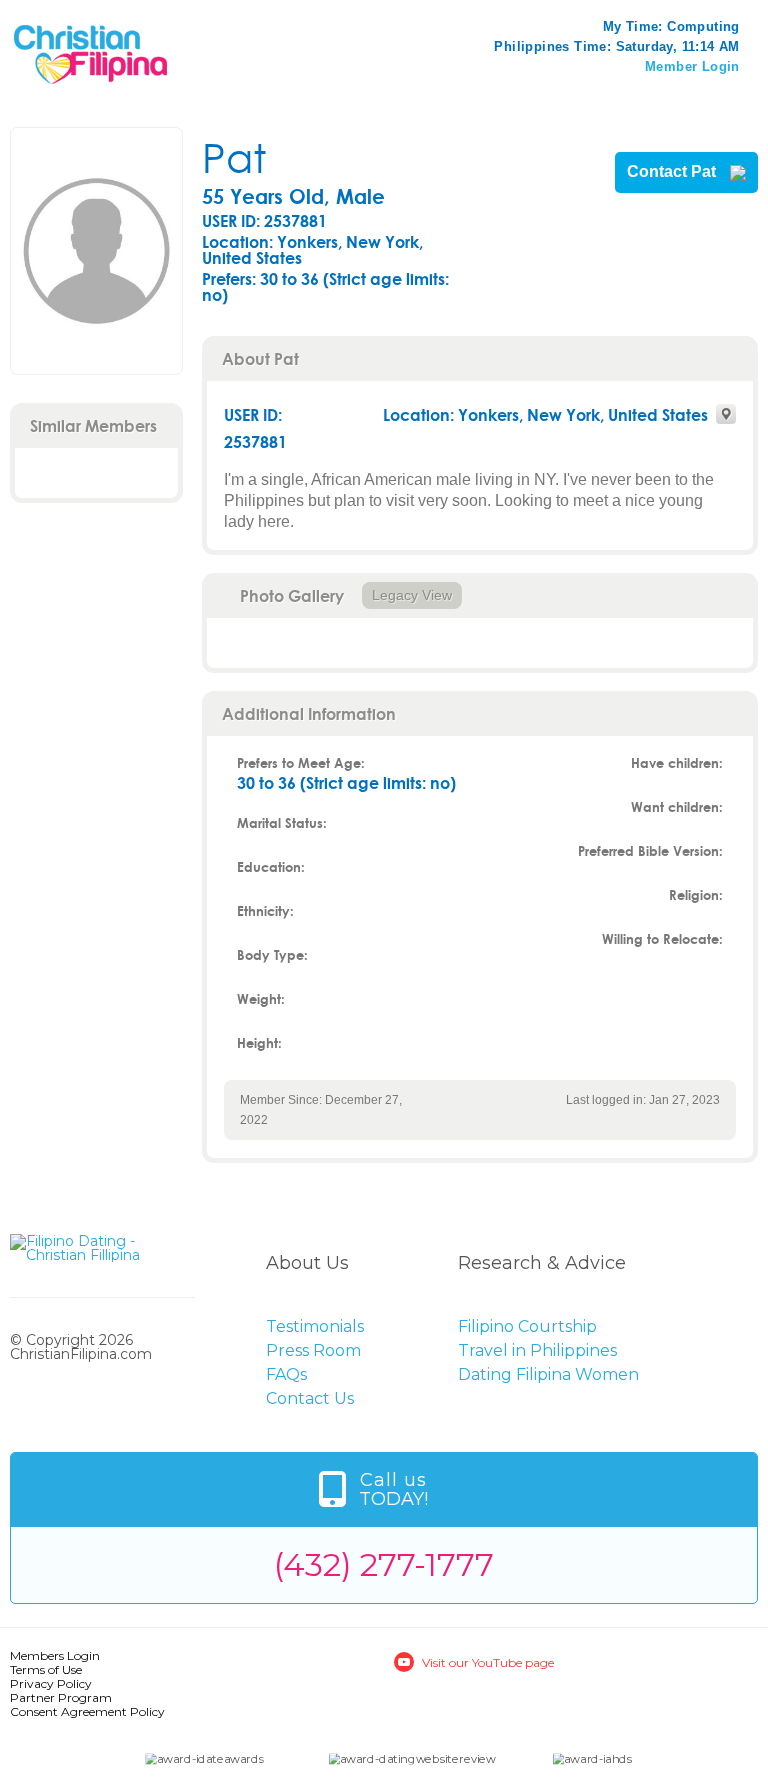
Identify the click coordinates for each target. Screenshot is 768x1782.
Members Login (55, 1655)
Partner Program (61, 1697)
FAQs (286, 1374)
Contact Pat (673, 172)
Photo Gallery (292, 595)
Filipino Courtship (527, 1326)
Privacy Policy (51, 1683)
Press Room (313, 1350)
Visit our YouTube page (488, 1662)
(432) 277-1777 (384, 1564)
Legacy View (412, 595)
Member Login (692, 66)
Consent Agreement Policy (87, 1711)
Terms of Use (46, 1669)
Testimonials (315, 1326)
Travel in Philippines (537, 1350)
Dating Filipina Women (548, 1374)
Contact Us (310, 1398)
